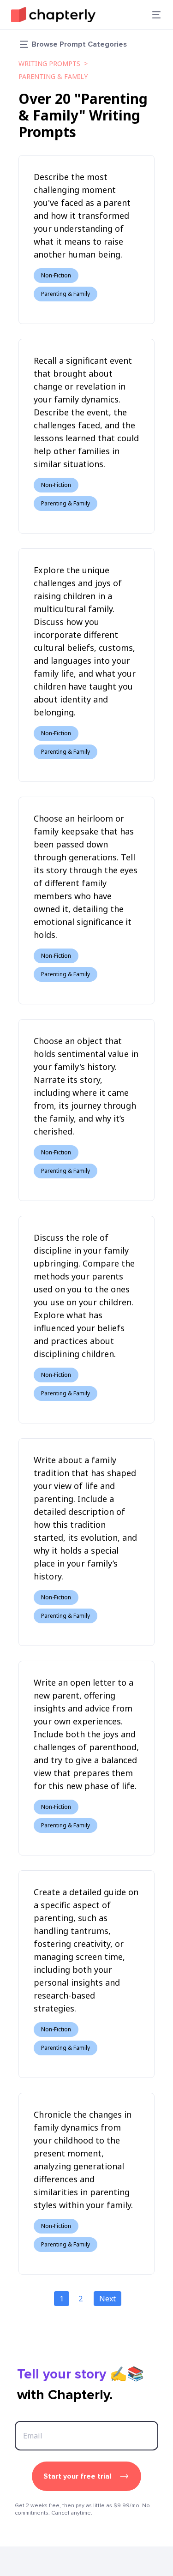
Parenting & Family (53, 76)
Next (107, 2299)
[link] (53, 15)
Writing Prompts (49, 63)
